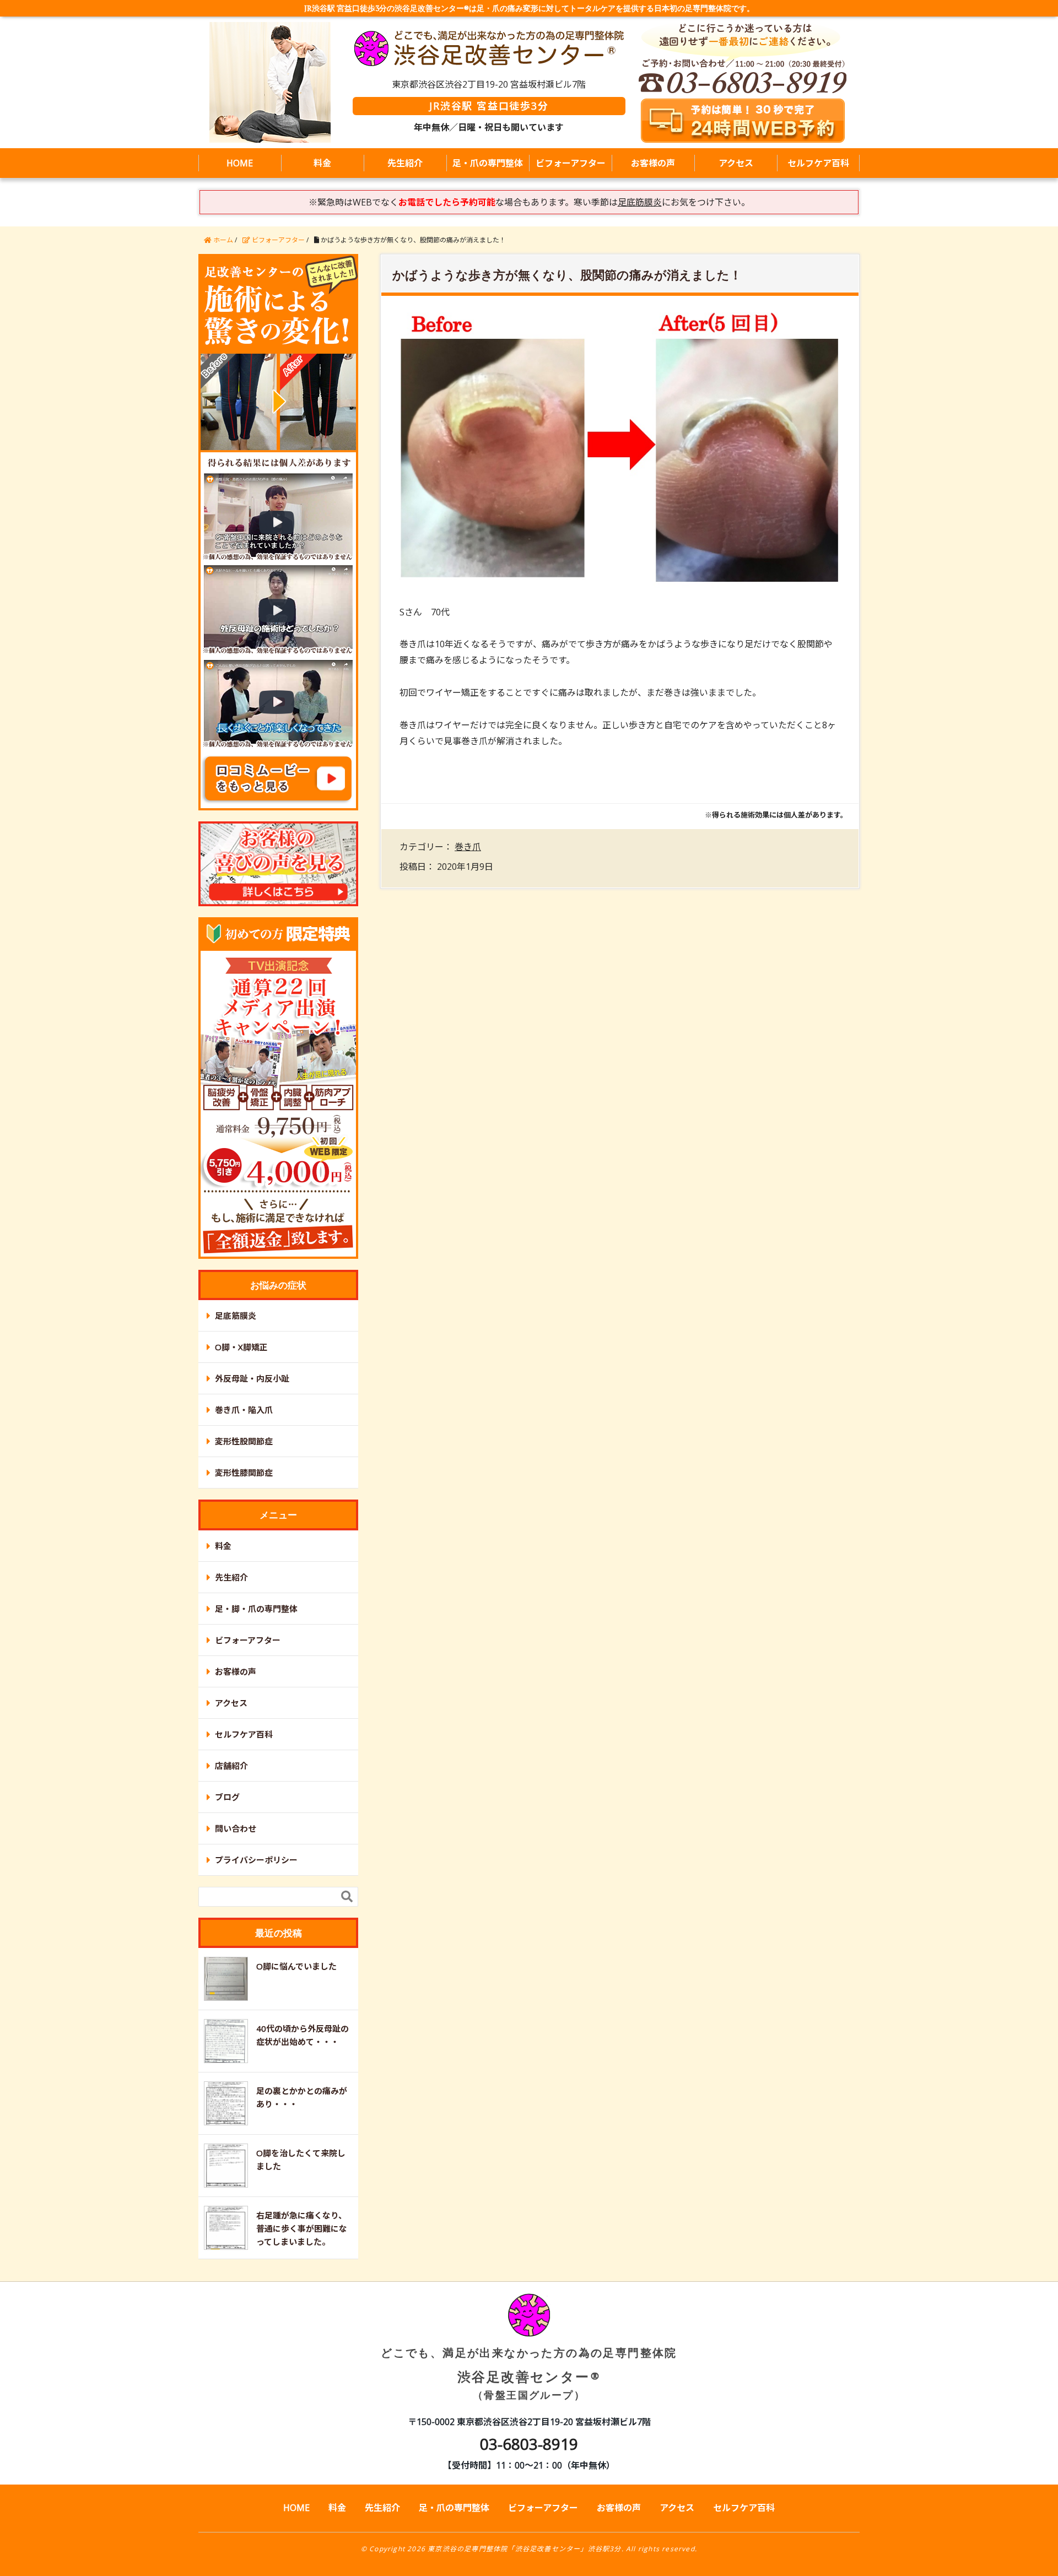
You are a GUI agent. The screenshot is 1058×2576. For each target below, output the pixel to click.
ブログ (227, 1797)
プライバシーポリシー (256, 1860)
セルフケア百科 (818, 163)
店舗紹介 (231, 1766)
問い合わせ (236, 1828)
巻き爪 (468, 847)
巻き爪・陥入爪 (244, 1410)
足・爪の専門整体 (488, 163)
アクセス (736, 163)
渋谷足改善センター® (529, 2373)
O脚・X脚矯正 (241, 1347)
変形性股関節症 (244, 1441)
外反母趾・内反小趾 (252, 1378)
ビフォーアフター (571, 163)
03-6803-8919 (529, 2444)
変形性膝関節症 (244, 1473)
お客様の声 (653, 163)
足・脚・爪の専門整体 (256, 1609)
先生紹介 (405, 163)
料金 (322, 163)
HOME (240, 163)
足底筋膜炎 (236, 1316)
